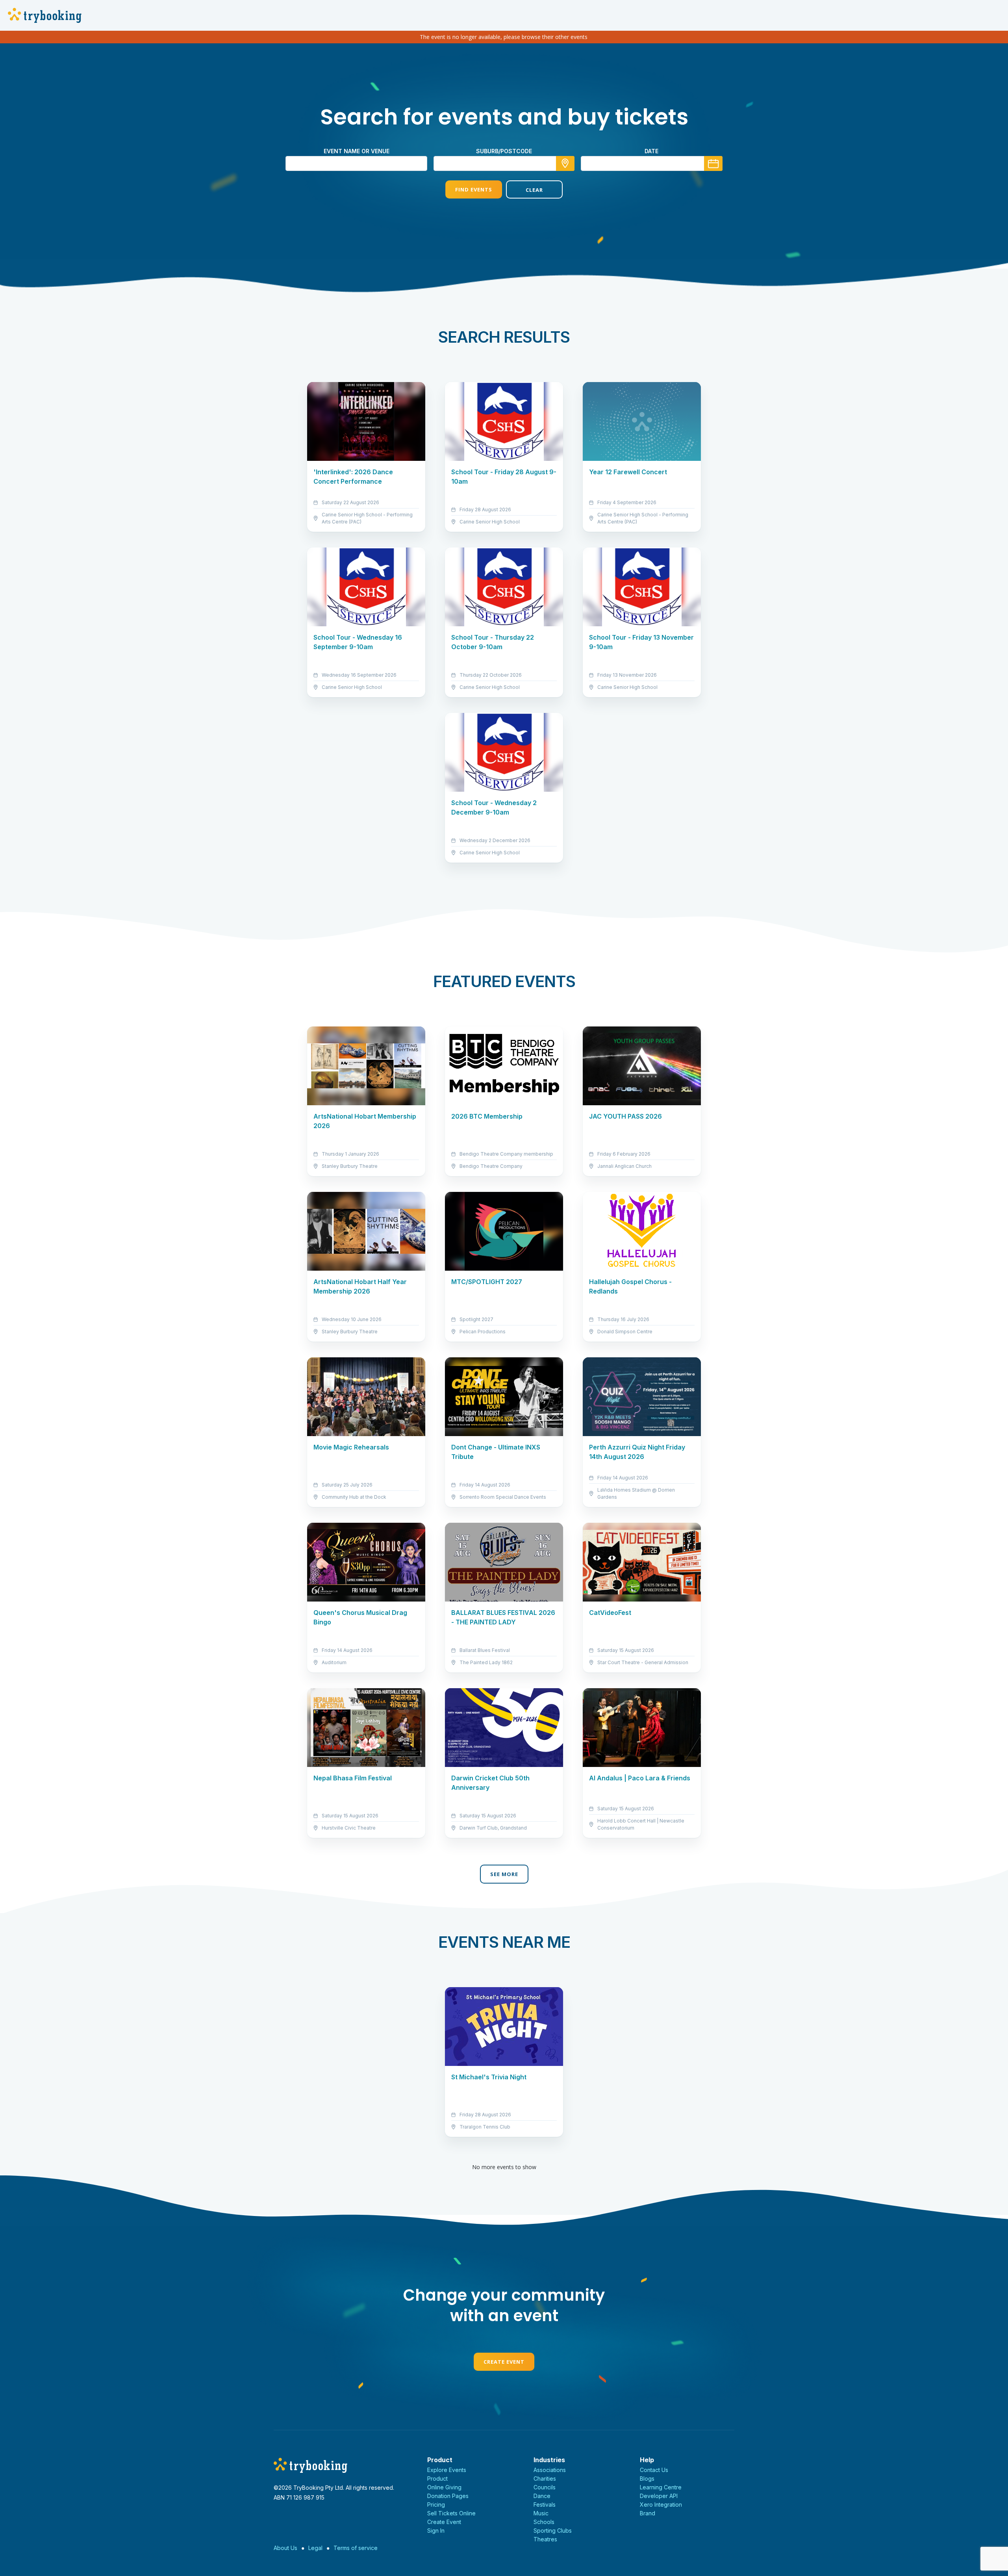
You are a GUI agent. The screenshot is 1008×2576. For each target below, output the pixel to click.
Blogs (647, 2479)
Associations (550, 2470)
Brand (648, 2513)
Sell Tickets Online (451, 2513)
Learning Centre (661, 2487)
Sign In (436, 2531)
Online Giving (444, 2487)
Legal (315, 2548)
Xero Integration (661, 2505)
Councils (545, 2487)
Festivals (545, 2505)
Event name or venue (357, 151)
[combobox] (504, 163)
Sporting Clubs (553, 2531)
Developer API (659, 2496)
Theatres (545, 2539)
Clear (534, 190)
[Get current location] (565, 163)
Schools (544, 2522)
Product (437, 2479)
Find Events (474, 189)
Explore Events (447, 2470)
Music (541, 2513)
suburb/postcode (504, 151)
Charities (545, 2479)
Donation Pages (448, 2496)
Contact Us (654, 2470)
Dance (542, 2496)
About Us (285, 2548)
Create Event (504, 2362)
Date (651, 151)
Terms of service (356, 2548)
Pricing (436, 2505)
